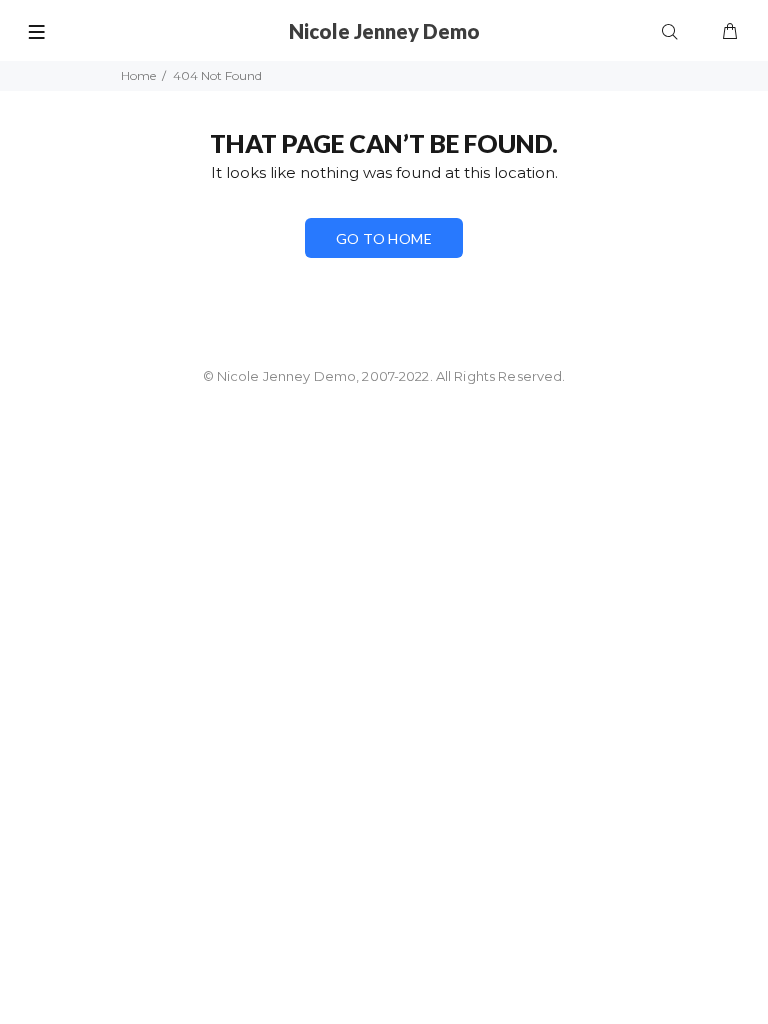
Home (138, 75)
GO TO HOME (384, 238)
